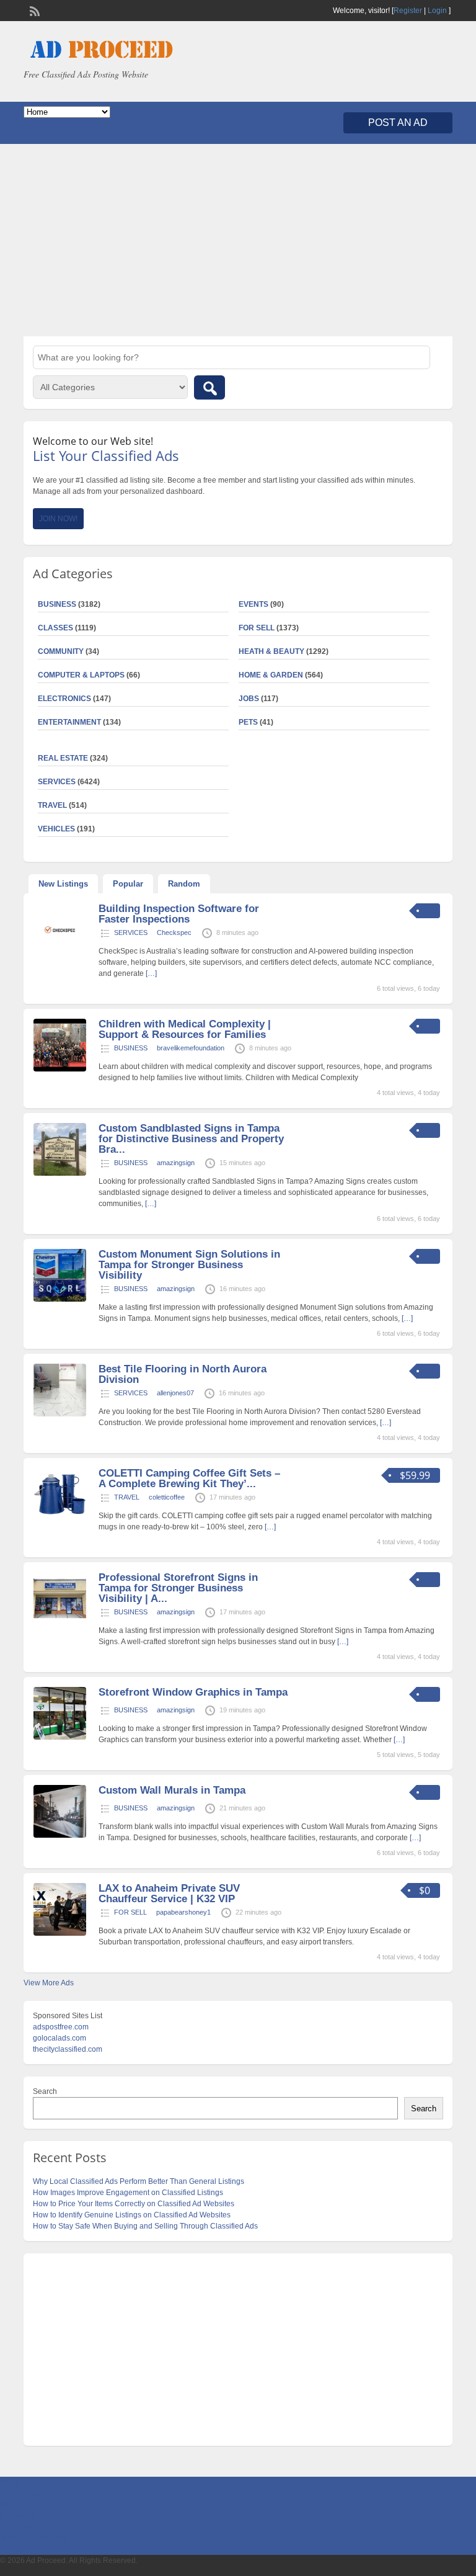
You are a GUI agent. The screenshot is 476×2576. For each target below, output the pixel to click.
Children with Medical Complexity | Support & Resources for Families (185, 1029)
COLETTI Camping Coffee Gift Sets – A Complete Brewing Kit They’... (189, 1478)
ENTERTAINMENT (69, 722)
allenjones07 (175, 1393)
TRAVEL (127, 1497)
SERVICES (131, 932)
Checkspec (174, 932)
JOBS (249, 699)
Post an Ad (398, 123)
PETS (248, 722)
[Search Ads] (209, 387)
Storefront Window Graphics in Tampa (193, 1692)
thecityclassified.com (68, 2049)
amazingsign (176, 1163)
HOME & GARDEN (271, 675)
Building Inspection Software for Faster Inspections (179, 914)
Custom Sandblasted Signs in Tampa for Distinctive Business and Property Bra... (191, 1139)
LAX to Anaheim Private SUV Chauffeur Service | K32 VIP (169, 1894)
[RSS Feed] (33, 10)
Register (408, 11)
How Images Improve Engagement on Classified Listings (128, 2193)
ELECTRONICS (64, 699)
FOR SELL (257, 628)
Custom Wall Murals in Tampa (172, 1790)
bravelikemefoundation (191, 1048)
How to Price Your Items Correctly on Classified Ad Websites (134, 2204)
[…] (151, 973)
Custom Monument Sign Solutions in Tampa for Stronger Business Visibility (189, 1265)
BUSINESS (131, 1048)
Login (437, 11)
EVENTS (253, 604)
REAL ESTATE (63, 758)
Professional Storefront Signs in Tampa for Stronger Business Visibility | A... (178, 1588)
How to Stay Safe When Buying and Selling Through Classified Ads (145, 2226)
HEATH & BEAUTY (271, 651)
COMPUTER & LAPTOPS (81, 675)
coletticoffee (167, 1497)
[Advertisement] (238, 240)
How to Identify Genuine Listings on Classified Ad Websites (132, 2215)
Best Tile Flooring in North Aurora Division (183, 1374)
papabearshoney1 (183, 1912)
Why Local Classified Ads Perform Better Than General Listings (139, 2181)
